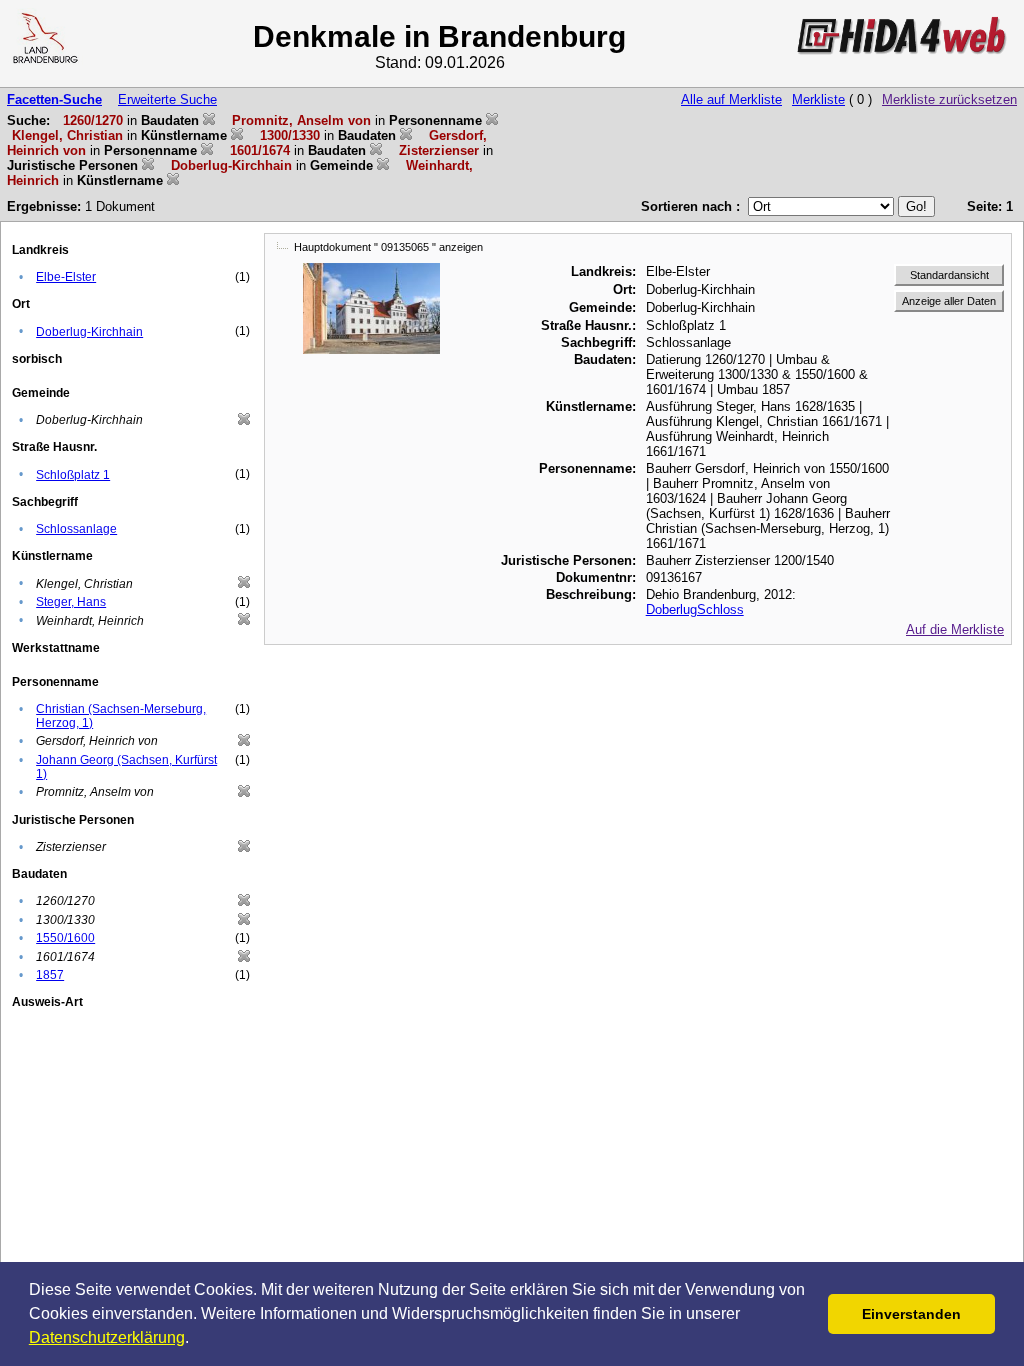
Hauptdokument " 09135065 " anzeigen (388, 247)
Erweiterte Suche (167, 99)
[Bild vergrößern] (371, 270)
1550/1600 (65, 938)
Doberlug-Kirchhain (89, 332)
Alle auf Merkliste (731, 99)
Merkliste (818, 99)
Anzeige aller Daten (949, 301)
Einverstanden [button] (911, 1314)
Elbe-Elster (66, 277)
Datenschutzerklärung (107, 1337)
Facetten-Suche (54, 99)
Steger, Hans (71, 602)
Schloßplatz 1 (73, 475)
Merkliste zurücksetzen (949, 99)
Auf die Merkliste (955, 629)
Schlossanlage (76, 529)
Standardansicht (949, 275)
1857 (50, 975)
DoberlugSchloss (695, 609)
